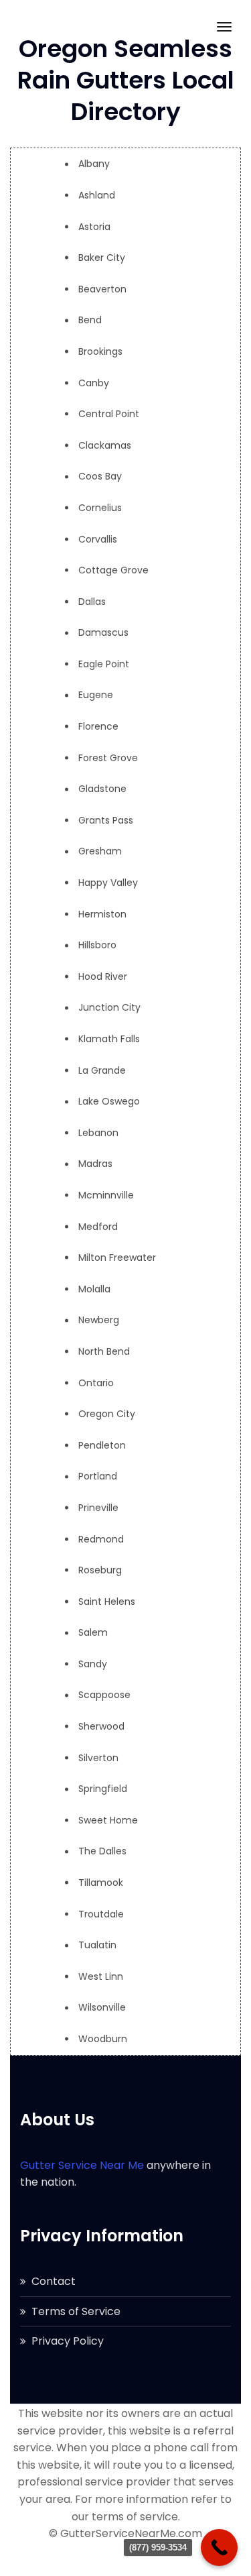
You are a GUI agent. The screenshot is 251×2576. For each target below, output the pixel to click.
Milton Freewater (117, 1257)
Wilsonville (102, 2007)
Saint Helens (107, 1602)
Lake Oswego (109, 1101)
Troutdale (101, 1914)
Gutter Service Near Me (82, 2165)
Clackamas (105, 445)
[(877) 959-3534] (219, 2547)
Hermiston (102, 914)
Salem (93, 1632)
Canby (94, 383)
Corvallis (98, 539)
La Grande (102, 1070)
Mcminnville (106, 1195)
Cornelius (100, 508)
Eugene (96, 695)
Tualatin (97, 1945)
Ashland (97, 195)
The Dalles (102, 1851)
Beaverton (102, 289)
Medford (98, 1227)
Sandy (93, 1664)
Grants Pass (106, 820)
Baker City (102, 258)
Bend (90, 320)
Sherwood (101, 1726)
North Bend (104, 1351)
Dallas (92, 602)
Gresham (100, 851)
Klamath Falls (109, 1039)
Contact (54, 2281)
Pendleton (102, 1445)
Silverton (98, 1758)
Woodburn (103, 2039)
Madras (95, 1164)
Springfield (103, 1789)
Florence (98, 726)
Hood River (103, 976)
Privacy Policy (68, 2341)
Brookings (100, 351)
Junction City (109, 1007)
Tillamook (101, 1883)
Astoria (94, 227)
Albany (94, 164)
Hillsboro (97, 945)
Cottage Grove (113, 570)
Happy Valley (108, 883)
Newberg (99, 1320)
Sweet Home (108, 1820)
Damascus (103, 632)
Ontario (96, 1383)
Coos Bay (100, 476)
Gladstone (102, 789)
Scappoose (104, 1695)
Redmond (101, 1539)
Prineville (98, 1508)
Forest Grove (108, 758)
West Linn (101, 1976)
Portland (98, 1476)
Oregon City (107, 1414)
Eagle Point (104, 664)
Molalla (94, 1289)
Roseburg (100, 1570)
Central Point (109, 414)
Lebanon (98, 1133)
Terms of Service (76, 2311)
